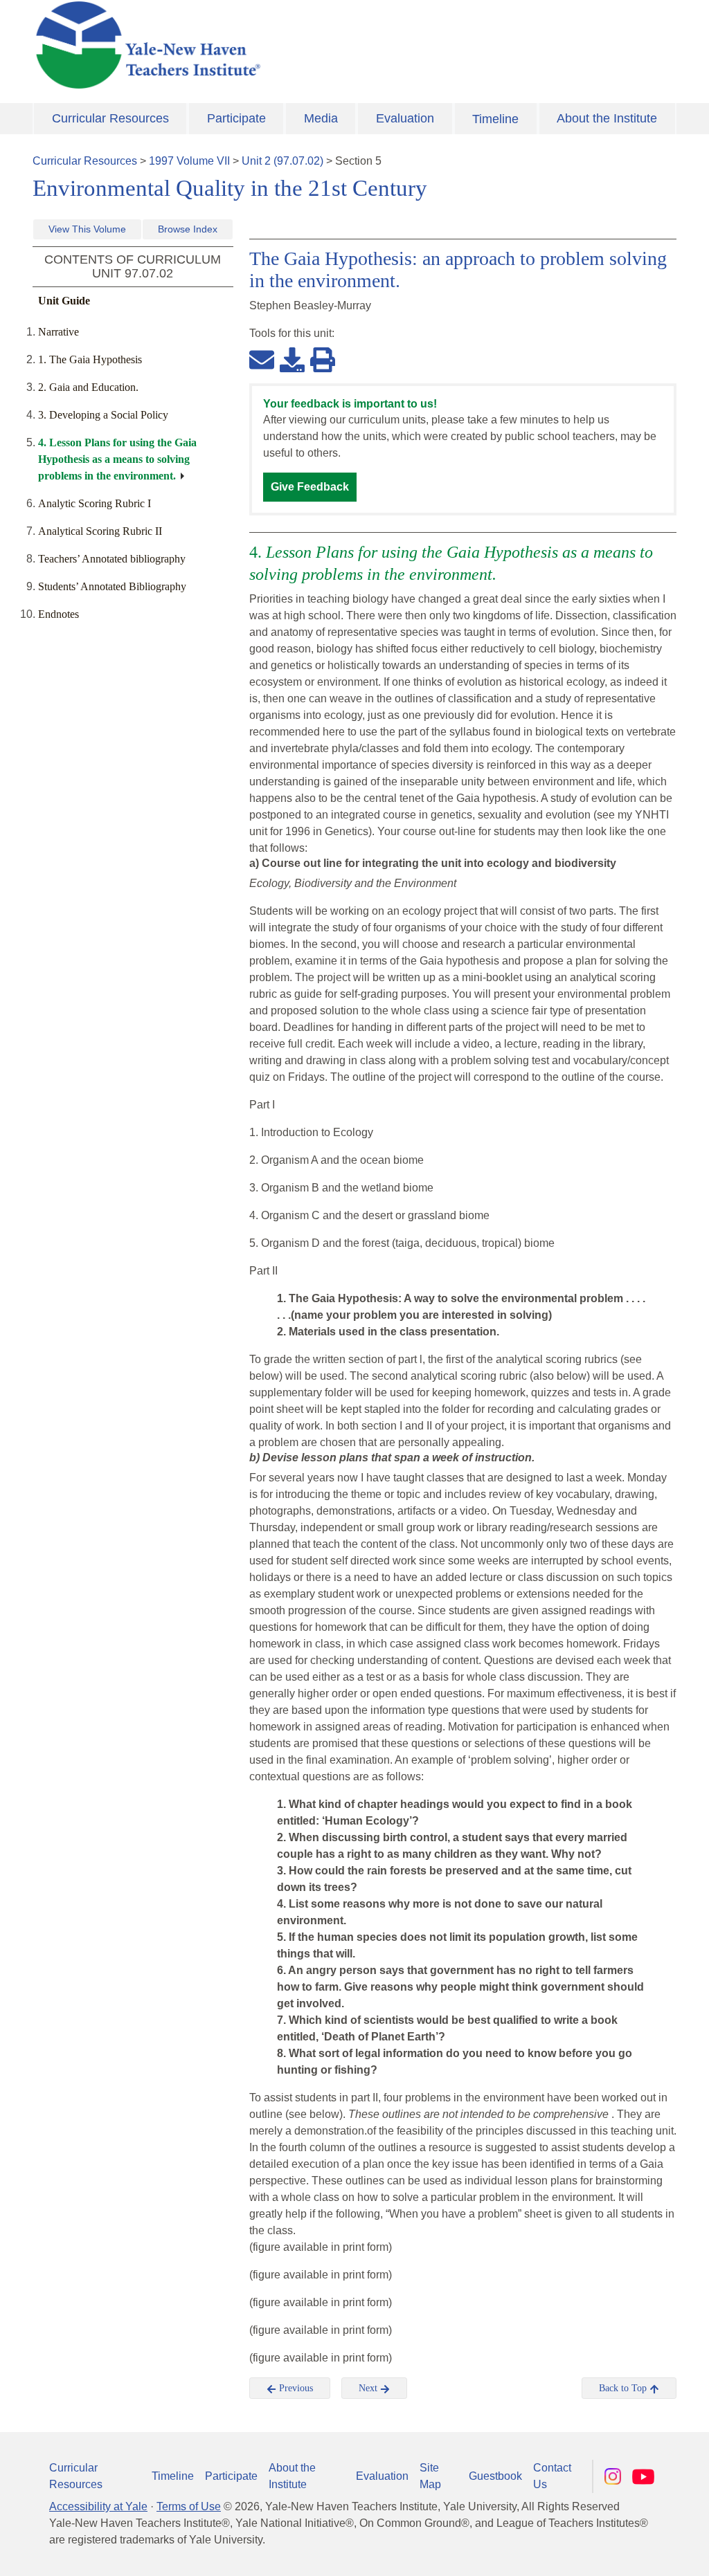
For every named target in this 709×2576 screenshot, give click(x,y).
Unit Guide (64, 301)
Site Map (430, 2476)
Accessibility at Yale (98, 2506)
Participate (236, 118)
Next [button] (369, 2388)
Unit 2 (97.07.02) (282, 161)
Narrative (59, 332)
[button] (629, 2552)
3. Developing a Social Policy (103, 415)
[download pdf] (292, 359)
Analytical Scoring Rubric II (100, 531)
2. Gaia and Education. (88, 387)
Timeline (495, 119)
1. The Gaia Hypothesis (90, 359)
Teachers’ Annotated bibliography (112, 559)
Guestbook (495, 2476)
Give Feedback (310, 487)
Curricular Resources (110, 118)
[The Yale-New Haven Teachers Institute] (244, 45)
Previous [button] (295, 2388)
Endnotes (59, 614)
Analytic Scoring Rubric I (95, 503)
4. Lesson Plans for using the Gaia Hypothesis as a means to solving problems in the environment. (117, 459)
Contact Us (552, 2476)
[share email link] (262, 359)
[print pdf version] (323, 359)
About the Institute (607, 118)
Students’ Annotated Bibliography (112, 586)
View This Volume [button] (87, 229)
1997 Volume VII (189, 161)
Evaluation (405, 118)
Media (321, 118)
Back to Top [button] (624, 2388)
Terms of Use (189, 2506)
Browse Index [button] (188, 229)
